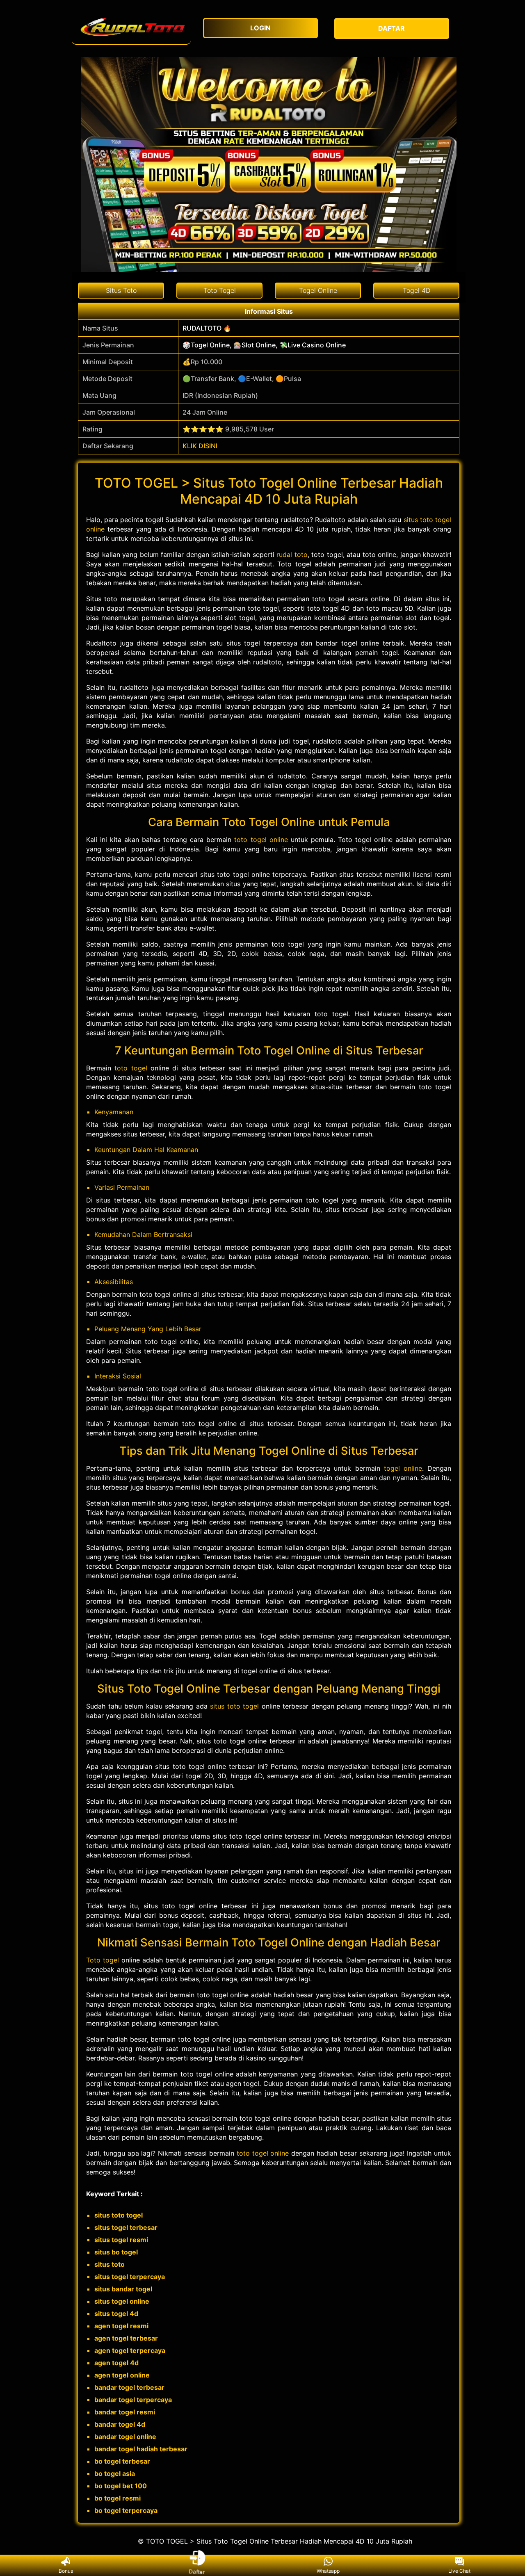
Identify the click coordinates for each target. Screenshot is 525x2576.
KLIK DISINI (200, 446)
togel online (403, 1468)
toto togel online (261, 840)
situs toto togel (234, 1706)
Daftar (197, 2570)
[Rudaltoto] (131, 29)
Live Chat (459, 2571)
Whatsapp (328, 2571)
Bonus (66, 2571)
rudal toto (292, 554)
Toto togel (103, 1960)
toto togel (131, 1068)
